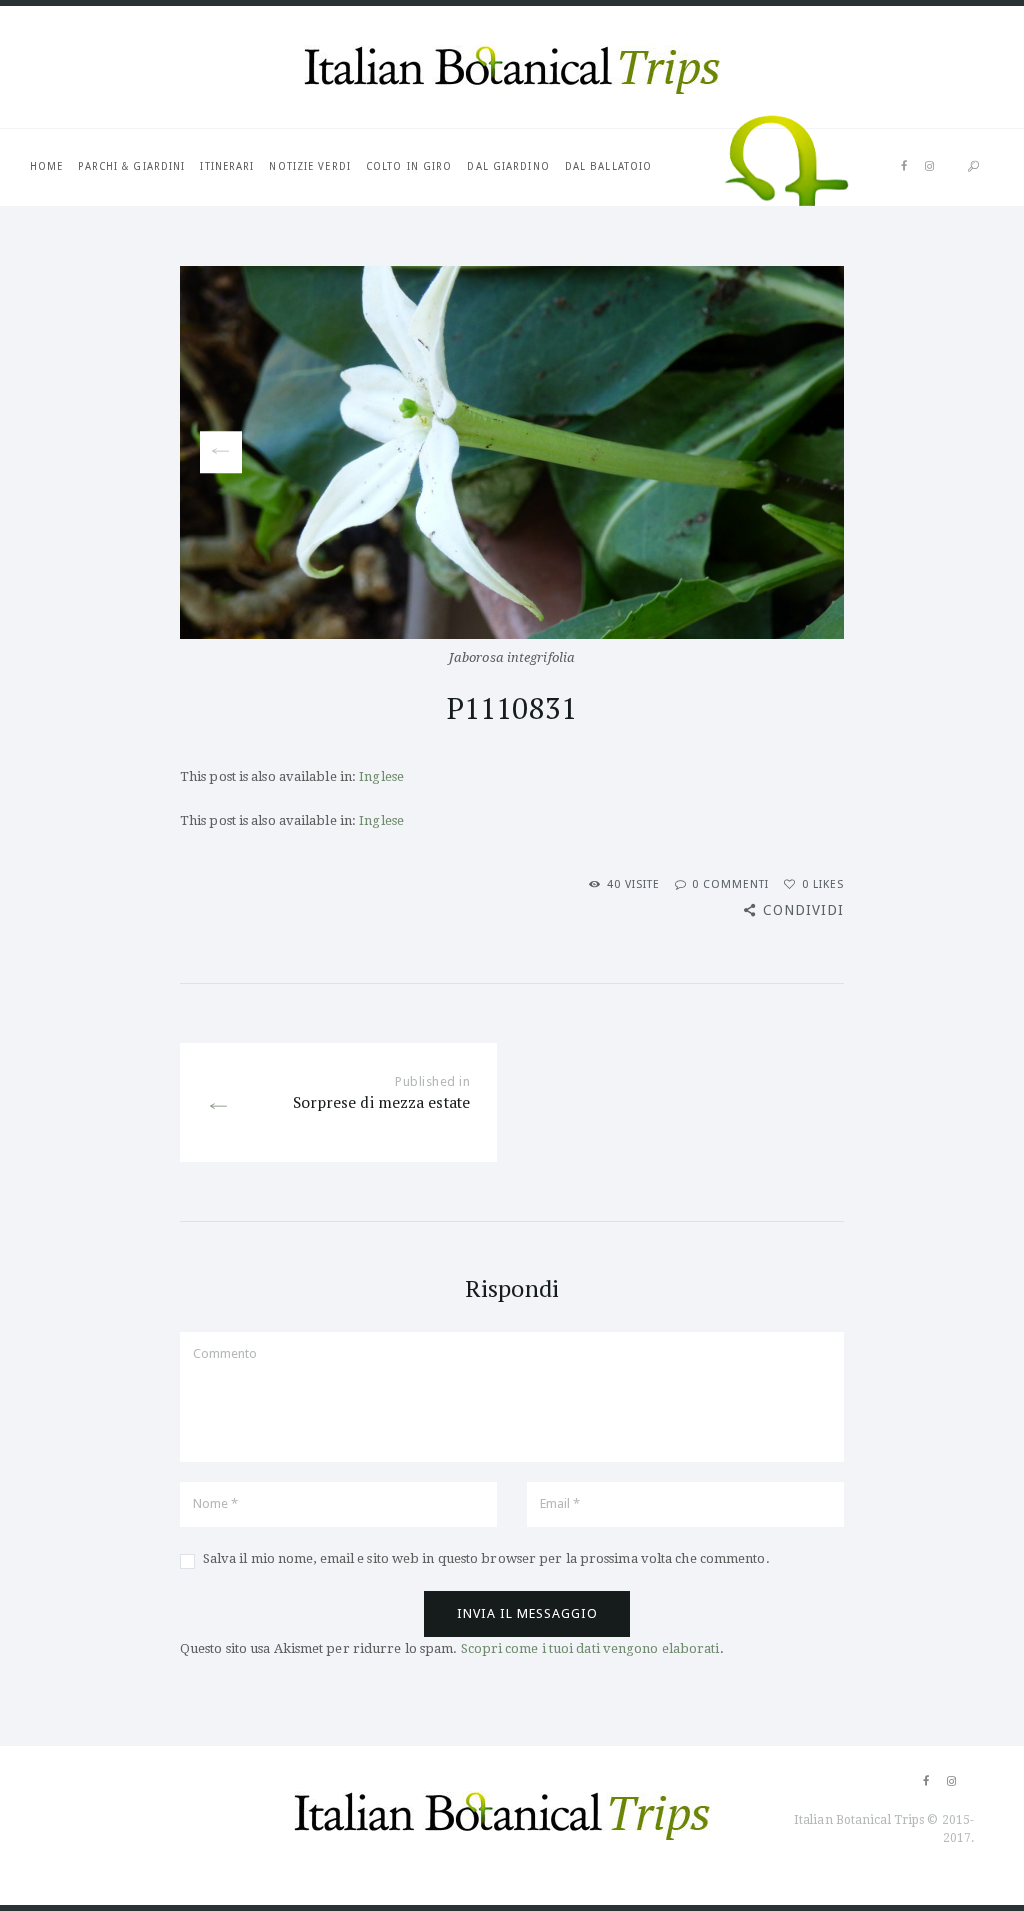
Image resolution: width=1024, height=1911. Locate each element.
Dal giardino (508, 166)
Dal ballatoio (608, 166)
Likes (823, 884)
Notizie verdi (309, 166)
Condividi (803, 910)
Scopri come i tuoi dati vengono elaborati (590, 1648)
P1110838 (214, 452)
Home (46, 166)
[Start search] (973, 167)
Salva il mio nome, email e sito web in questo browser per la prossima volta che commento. (486, 1558)
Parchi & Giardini (131, 166)
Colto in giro (409, 166)
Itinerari (227, 166)
